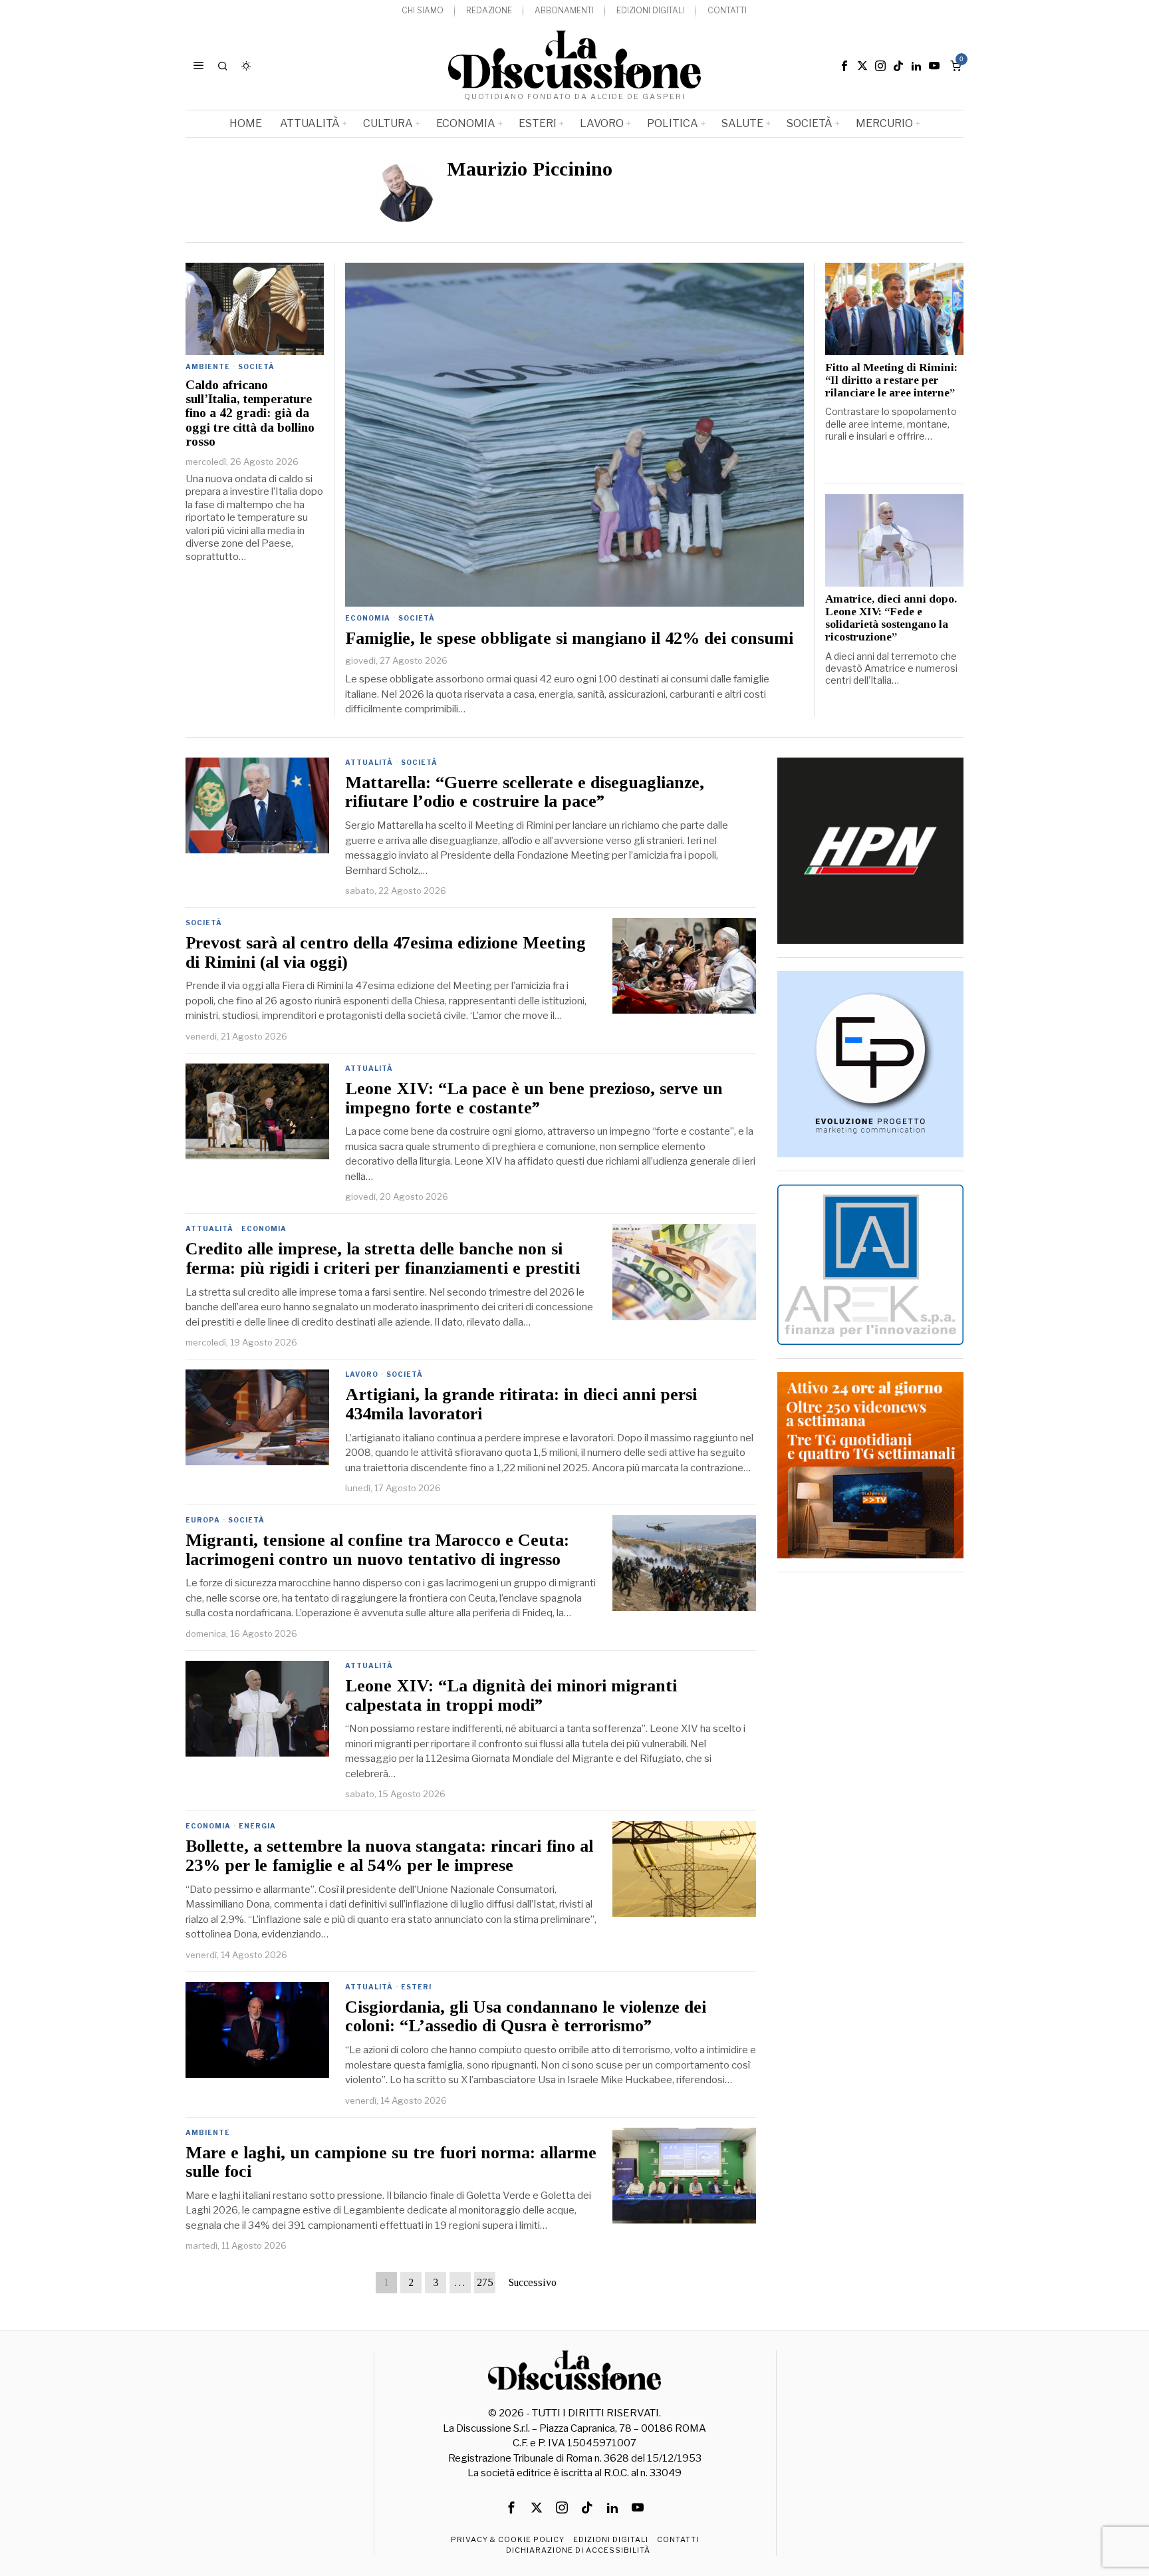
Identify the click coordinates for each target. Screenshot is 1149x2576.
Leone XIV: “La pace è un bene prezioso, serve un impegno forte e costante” (534, 1098)
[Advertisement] (870, 1785)
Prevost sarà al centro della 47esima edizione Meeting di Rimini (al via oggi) (386, 953)
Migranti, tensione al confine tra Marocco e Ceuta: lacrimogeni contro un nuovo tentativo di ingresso (377, 1550)
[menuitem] (423, 11)
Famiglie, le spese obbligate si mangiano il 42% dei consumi (569, 639)
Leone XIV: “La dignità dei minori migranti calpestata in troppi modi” (511, 1696)
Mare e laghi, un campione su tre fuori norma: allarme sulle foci (391, 2163)
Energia (257, 1826)
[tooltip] (844, 66)
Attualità (369, 762)
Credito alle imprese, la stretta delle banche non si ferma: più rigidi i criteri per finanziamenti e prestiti (383, 1259)
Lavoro (362, 1374)
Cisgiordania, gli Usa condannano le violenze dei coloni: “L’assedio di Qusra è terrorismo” (526, 2017)
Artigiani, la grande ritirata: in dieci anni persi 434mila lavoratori (521, 1404)
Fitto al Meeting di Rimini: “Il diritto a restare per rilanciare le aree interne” (891, 380)
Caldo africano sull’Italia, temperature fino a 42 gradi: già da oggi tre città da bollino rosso (250, 413)
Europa (203, 1520)
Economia (368, 618)
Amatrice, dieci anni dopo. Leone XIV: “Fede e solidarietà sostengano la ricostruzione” (891, 618)
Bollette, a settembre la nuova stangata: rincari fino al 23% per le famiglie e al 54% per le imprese (389, 1856)
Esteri (416, 1987)
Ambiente (208, 366)
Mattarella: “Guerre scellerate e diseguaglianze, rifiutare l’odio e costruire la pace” (525, 792)
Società (417, 618)
